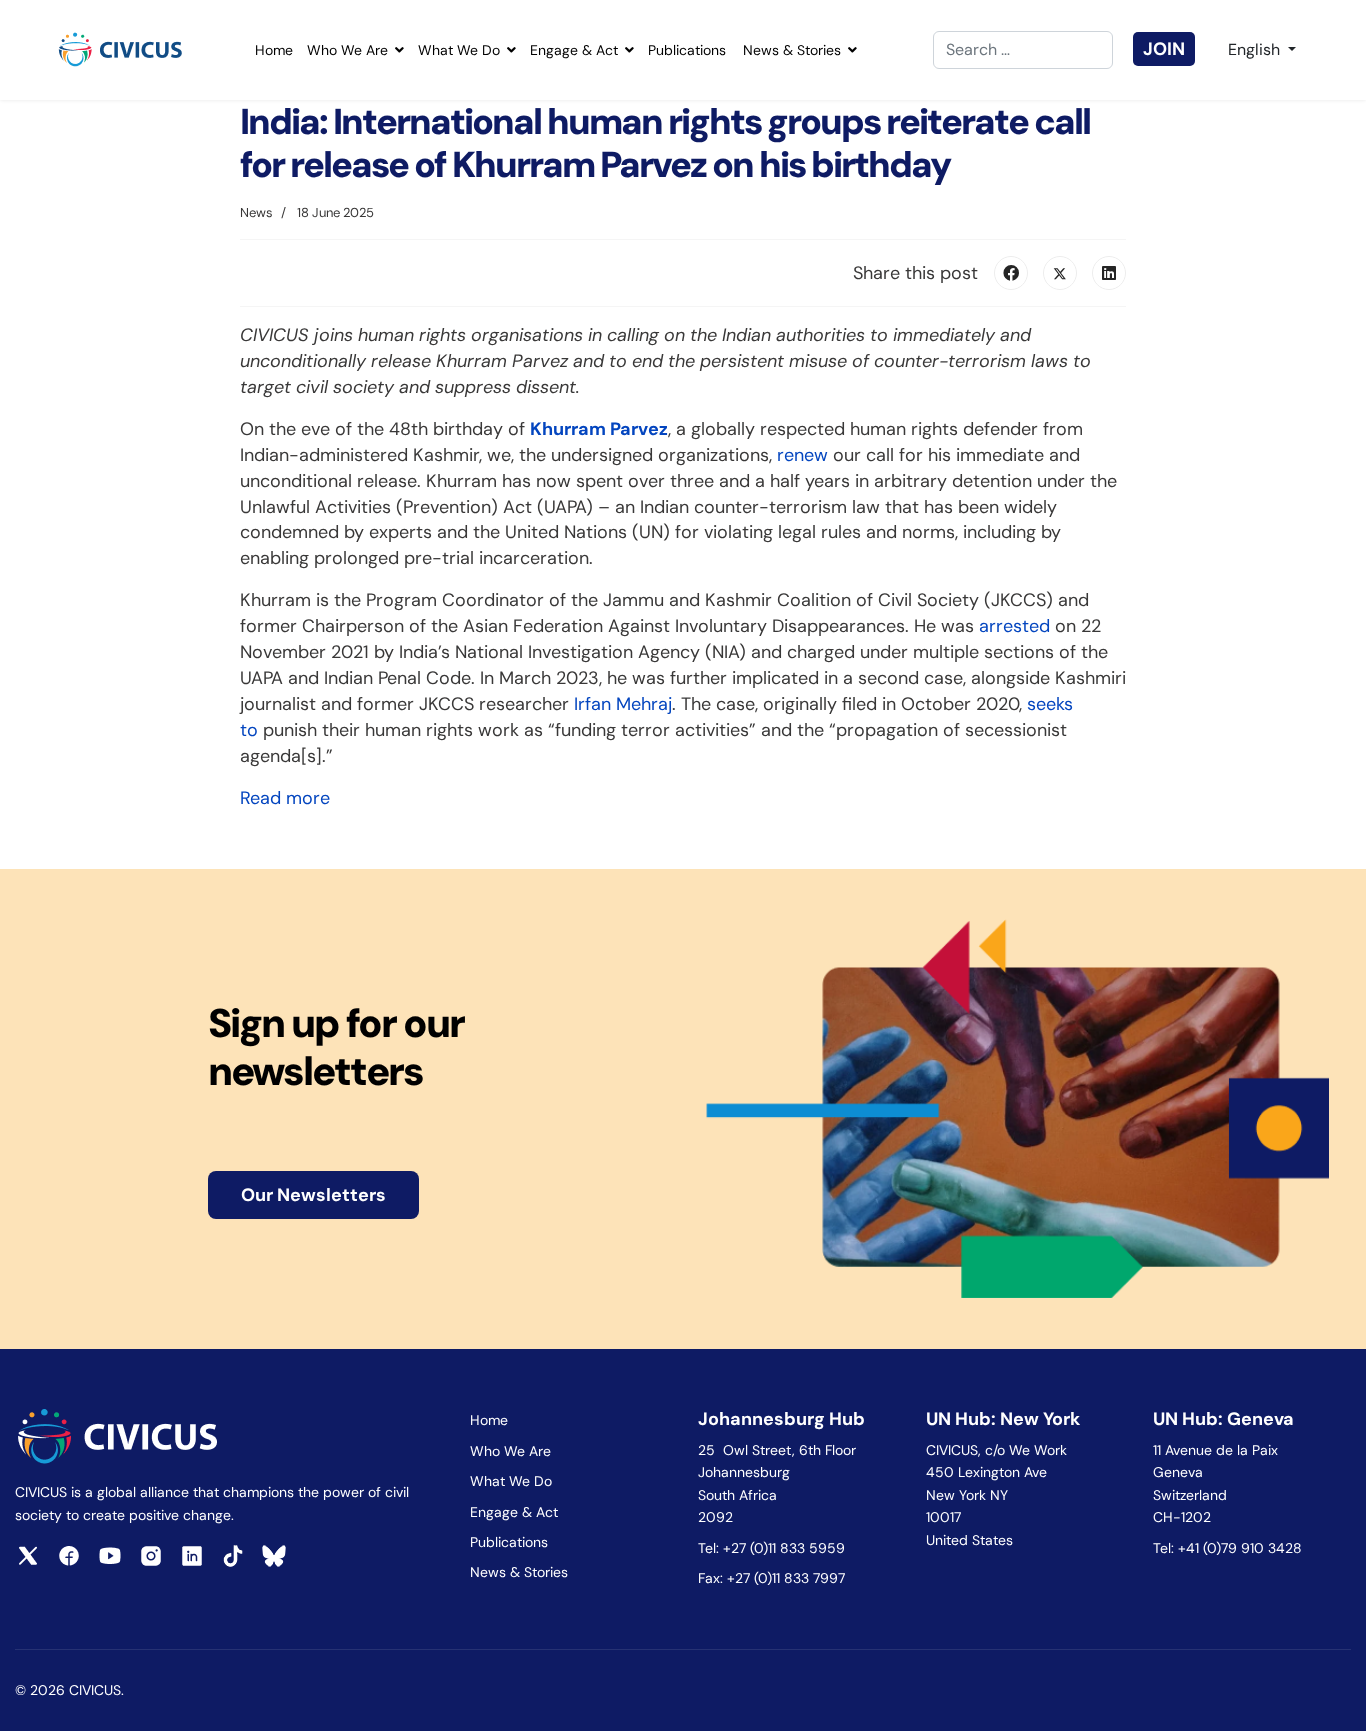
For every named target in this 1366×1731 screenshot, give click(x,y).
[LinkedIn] (1109, 273)
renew (802, 455)
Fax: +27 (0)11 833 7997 (771, 1578)
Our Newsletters (313, 1195)
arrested (1014, 626)
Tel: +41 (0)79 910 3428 (1227, 1548)
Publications (687, 50)
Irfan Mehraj (623, 704)
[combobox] (1023, 50)
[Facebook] (1011, 273)
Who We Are (347, 50)
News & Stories (792, 50)
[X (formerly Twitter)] (1060, 273)
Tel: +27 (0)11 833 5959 (773, 1548)
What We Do (459, 50)
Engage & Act (574, 50)
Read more (285, 798)
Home (274, 50)
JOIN (1164, 49)
